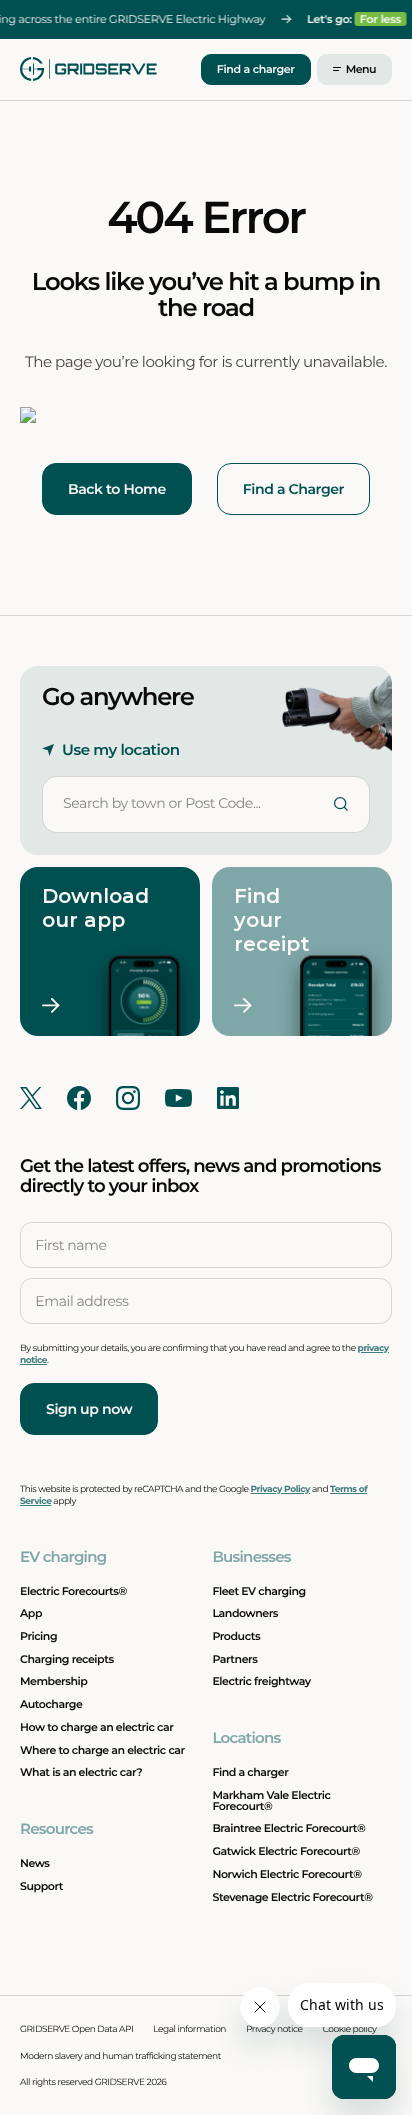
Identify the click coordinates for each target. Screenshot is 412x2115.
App (31, 1613)
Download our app (87, 908)
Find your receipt (272, 920)
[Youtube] (178, 1098)
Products (236, 1636)
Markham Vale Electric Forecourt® (271, 1800)
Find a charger (256, 69)
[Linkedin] (228, 1098)
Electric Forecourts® (73, 1591)
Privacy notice (274, 2029)
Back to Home (117, 489)
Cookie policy (350, 2029)
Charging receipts (67, 1659)
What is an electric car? (81, 1772)
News (35, 1863)
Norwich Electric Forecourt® (286, 1874)
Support (41, 1886)
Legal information (189, 2029)
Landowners (245, 1613)
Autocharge (51, 1704)
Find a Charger (293, 489)
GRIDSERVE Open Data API (76, 2029)
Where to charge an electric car (102, 1750)
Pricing (38, 1636)
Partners (234, 1659)
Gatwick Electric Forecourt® (285, 1851)
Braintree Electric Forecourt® (288, 1828)
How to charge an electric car (96, 1727)
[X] (31, 1098)
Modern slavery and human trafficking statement (120, 2056)
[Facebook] (79, 1098)
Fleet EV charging (258, 1591)
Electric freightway (261, 1681)
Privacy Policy (280, 1489)
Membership (53, 1681)
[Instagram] (128, 1098)
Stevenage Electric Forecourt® (292, 1897)
